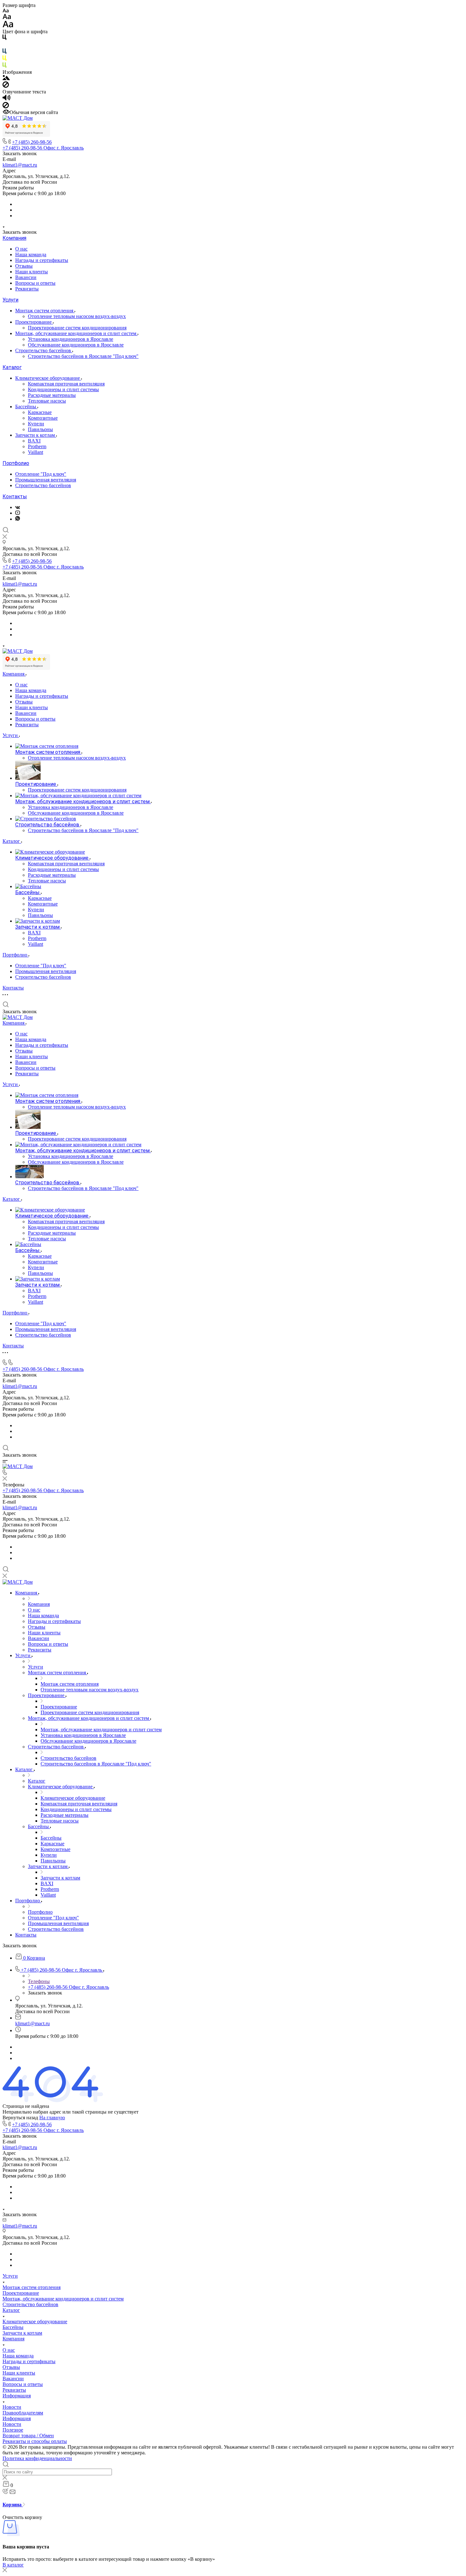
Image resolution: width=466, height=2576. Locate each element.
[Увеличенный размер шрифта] (8, 26)
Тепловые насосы (47, 401)
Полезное (13, 2430)
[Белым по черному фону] (4, 45)
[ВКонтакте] (18, 507)
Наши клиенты (32, 272)
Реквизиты (27, 289)
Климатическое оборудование (48, 378)
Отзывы (24, 266)
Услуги (10, 300)
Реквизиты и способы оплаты (35, 2441)
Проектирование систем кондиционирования (77, 328)
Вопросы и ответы (35, 283)
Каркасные (40, 412)
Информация (17, 2396)
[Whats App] (18, 519)
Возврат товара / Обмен (28, 2436)
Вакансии (26, 277)
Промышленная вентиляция (46, 480)
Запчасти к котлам (36, 435)
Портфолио (16, 463)
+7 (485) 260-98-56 (32, 142)
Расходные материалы (52, 395)
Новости (12, 2407)
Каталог (12, 367)
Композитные (43, 418)
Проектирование (34, 322)
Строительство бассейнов (44, 350)
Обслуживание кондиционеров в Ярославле (76, 345)
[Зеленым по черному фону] (4, 66)
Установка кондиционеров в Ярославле (71, 339)
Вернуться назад (20, 2118)
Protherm (37, 446)
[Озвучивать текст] (6, 99)
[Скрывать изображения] (6, 86)
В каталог (13, 2565)
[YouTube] (18, 513)
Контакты (15, 496)
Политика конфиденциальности (37, 2458)
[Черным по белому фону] (4, 38)
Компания (14, 238)
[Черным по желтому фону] (4, 59)
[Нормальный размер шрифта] (7, 18)
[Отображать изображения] (6, 78)
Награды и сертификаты (42, 260)
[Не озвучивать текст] (6, 107)
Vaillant (36, 452)
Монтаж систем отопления (45, 311)
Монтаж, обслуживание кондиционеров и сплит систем (76, 333)
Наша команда (31, 254)
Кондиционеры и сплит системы (63, 389)
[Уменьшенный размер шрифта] (6, 11)
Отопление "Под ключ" (41, 474)
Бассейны (26, 407)
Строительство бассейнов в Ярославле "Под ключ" (83, 356)
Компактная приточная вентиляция (66, 384)
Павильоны (40, 429)
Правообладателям (23, 2413)
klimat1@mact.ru (20, 165)
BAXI (34, 441)
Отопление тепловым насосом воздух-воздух (77, 316)
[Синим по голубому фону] (4, 52)
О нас (21, 249)
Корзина (13, 2505)
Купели (36, 424)
